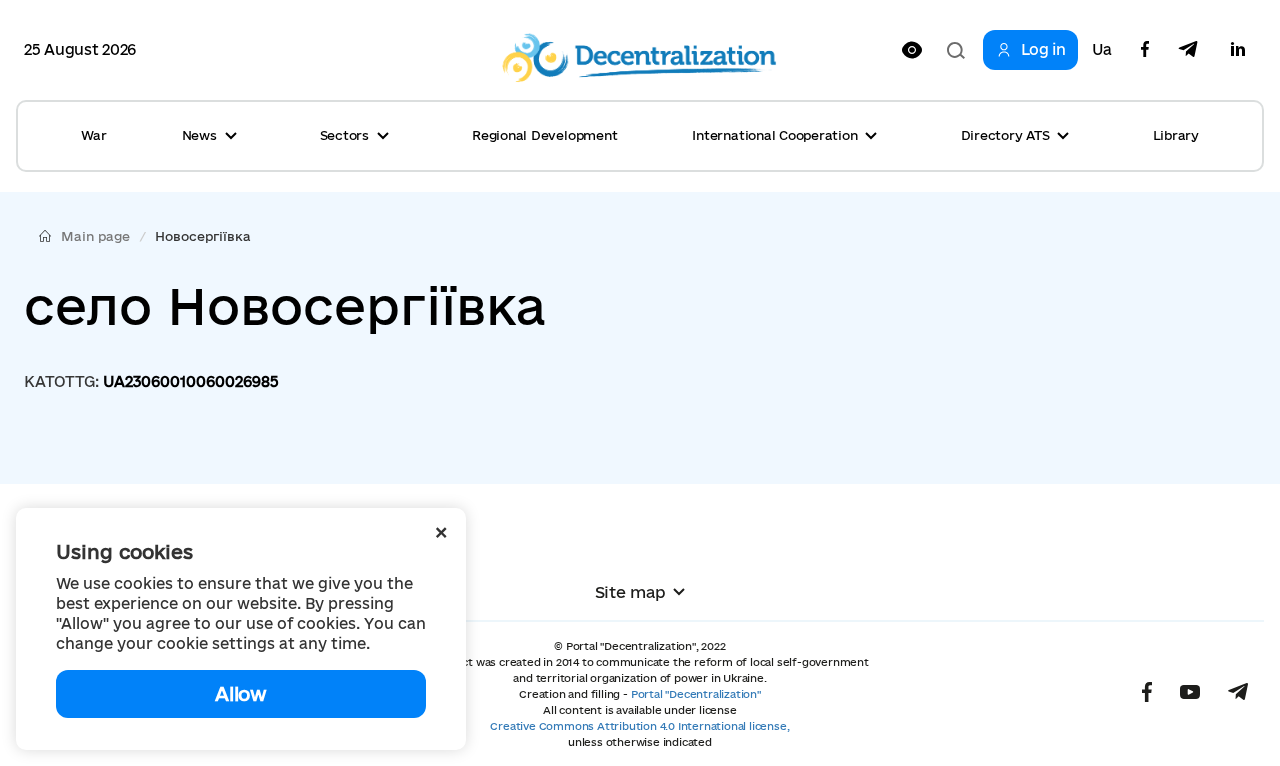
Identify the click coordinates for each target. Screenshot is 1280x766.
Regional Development (544, 135)
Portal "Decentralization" (696, 694)
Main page (95, 236)
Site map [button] (630, 592)
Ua (1102, 50)
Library (1176, 135)
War (93, 135)
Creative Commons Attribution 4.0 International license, (639, 726)
